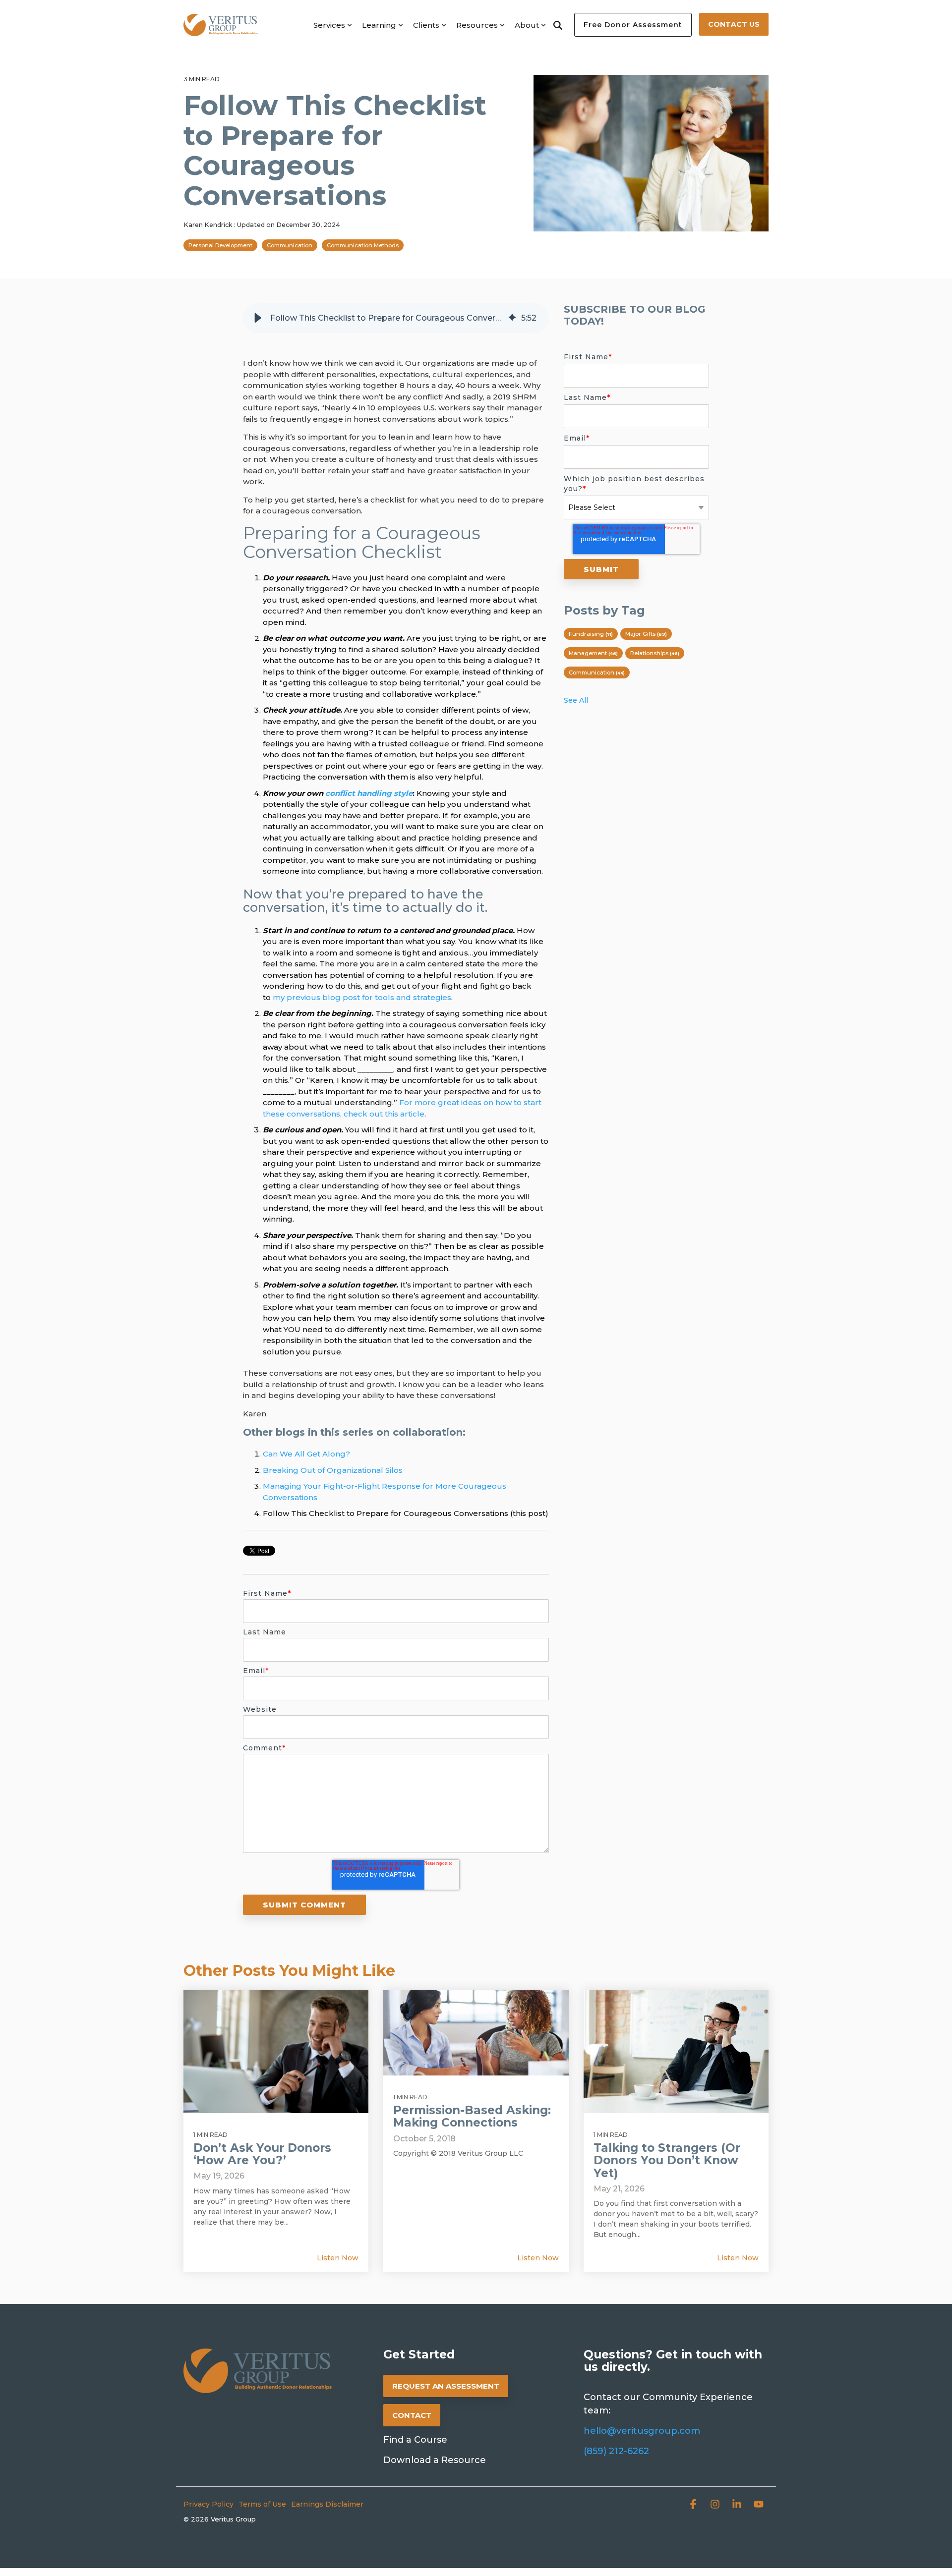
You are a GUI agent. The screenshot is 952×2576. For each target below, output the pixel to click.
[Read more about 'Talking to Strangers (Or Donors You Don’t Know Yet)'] (676, 2051)
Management (593, 653)
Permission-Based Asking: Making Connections (472, 2116)
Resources (477, 25)
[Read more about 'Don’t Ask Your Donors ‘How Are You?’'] (276, 2051)
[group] (396, 318)
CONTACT (412, 2415)
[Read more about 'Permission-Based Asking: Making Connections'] (476, 2033)
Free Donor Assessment (633, 25)
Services (329, 25)
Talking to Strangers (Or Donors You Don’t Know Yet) (667, 2160)
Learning (379, 25)
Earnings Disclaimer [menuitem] (327, 2504)
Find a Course (415, 2440)
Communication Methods (363, 245)
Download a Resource (435, 2460)
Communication (290, 245)
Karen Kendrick (209, 225)
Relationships (655, 653)
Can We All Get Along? (306, 1454)
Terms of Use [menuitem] (262, 2504)
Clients (426, 25)
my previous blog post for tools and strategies (362, 997)
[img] (512, 318)
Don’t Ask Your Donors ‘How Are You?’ (262, 2154)
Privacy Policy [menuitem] (208, 2504)
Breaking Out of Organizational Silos (333, 1470)
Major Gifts (646, 634)
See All (576, 700)
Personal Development (220, 245)
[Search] (558, 25)
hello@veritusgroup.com (642, 2431)
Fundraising (591, 634)
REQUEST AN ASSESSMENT (446, 2386)
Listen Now (338, 2258)
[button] (258, 318)
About (527, 25)
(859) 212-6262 (616, 2451)
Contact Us (734, 24)
